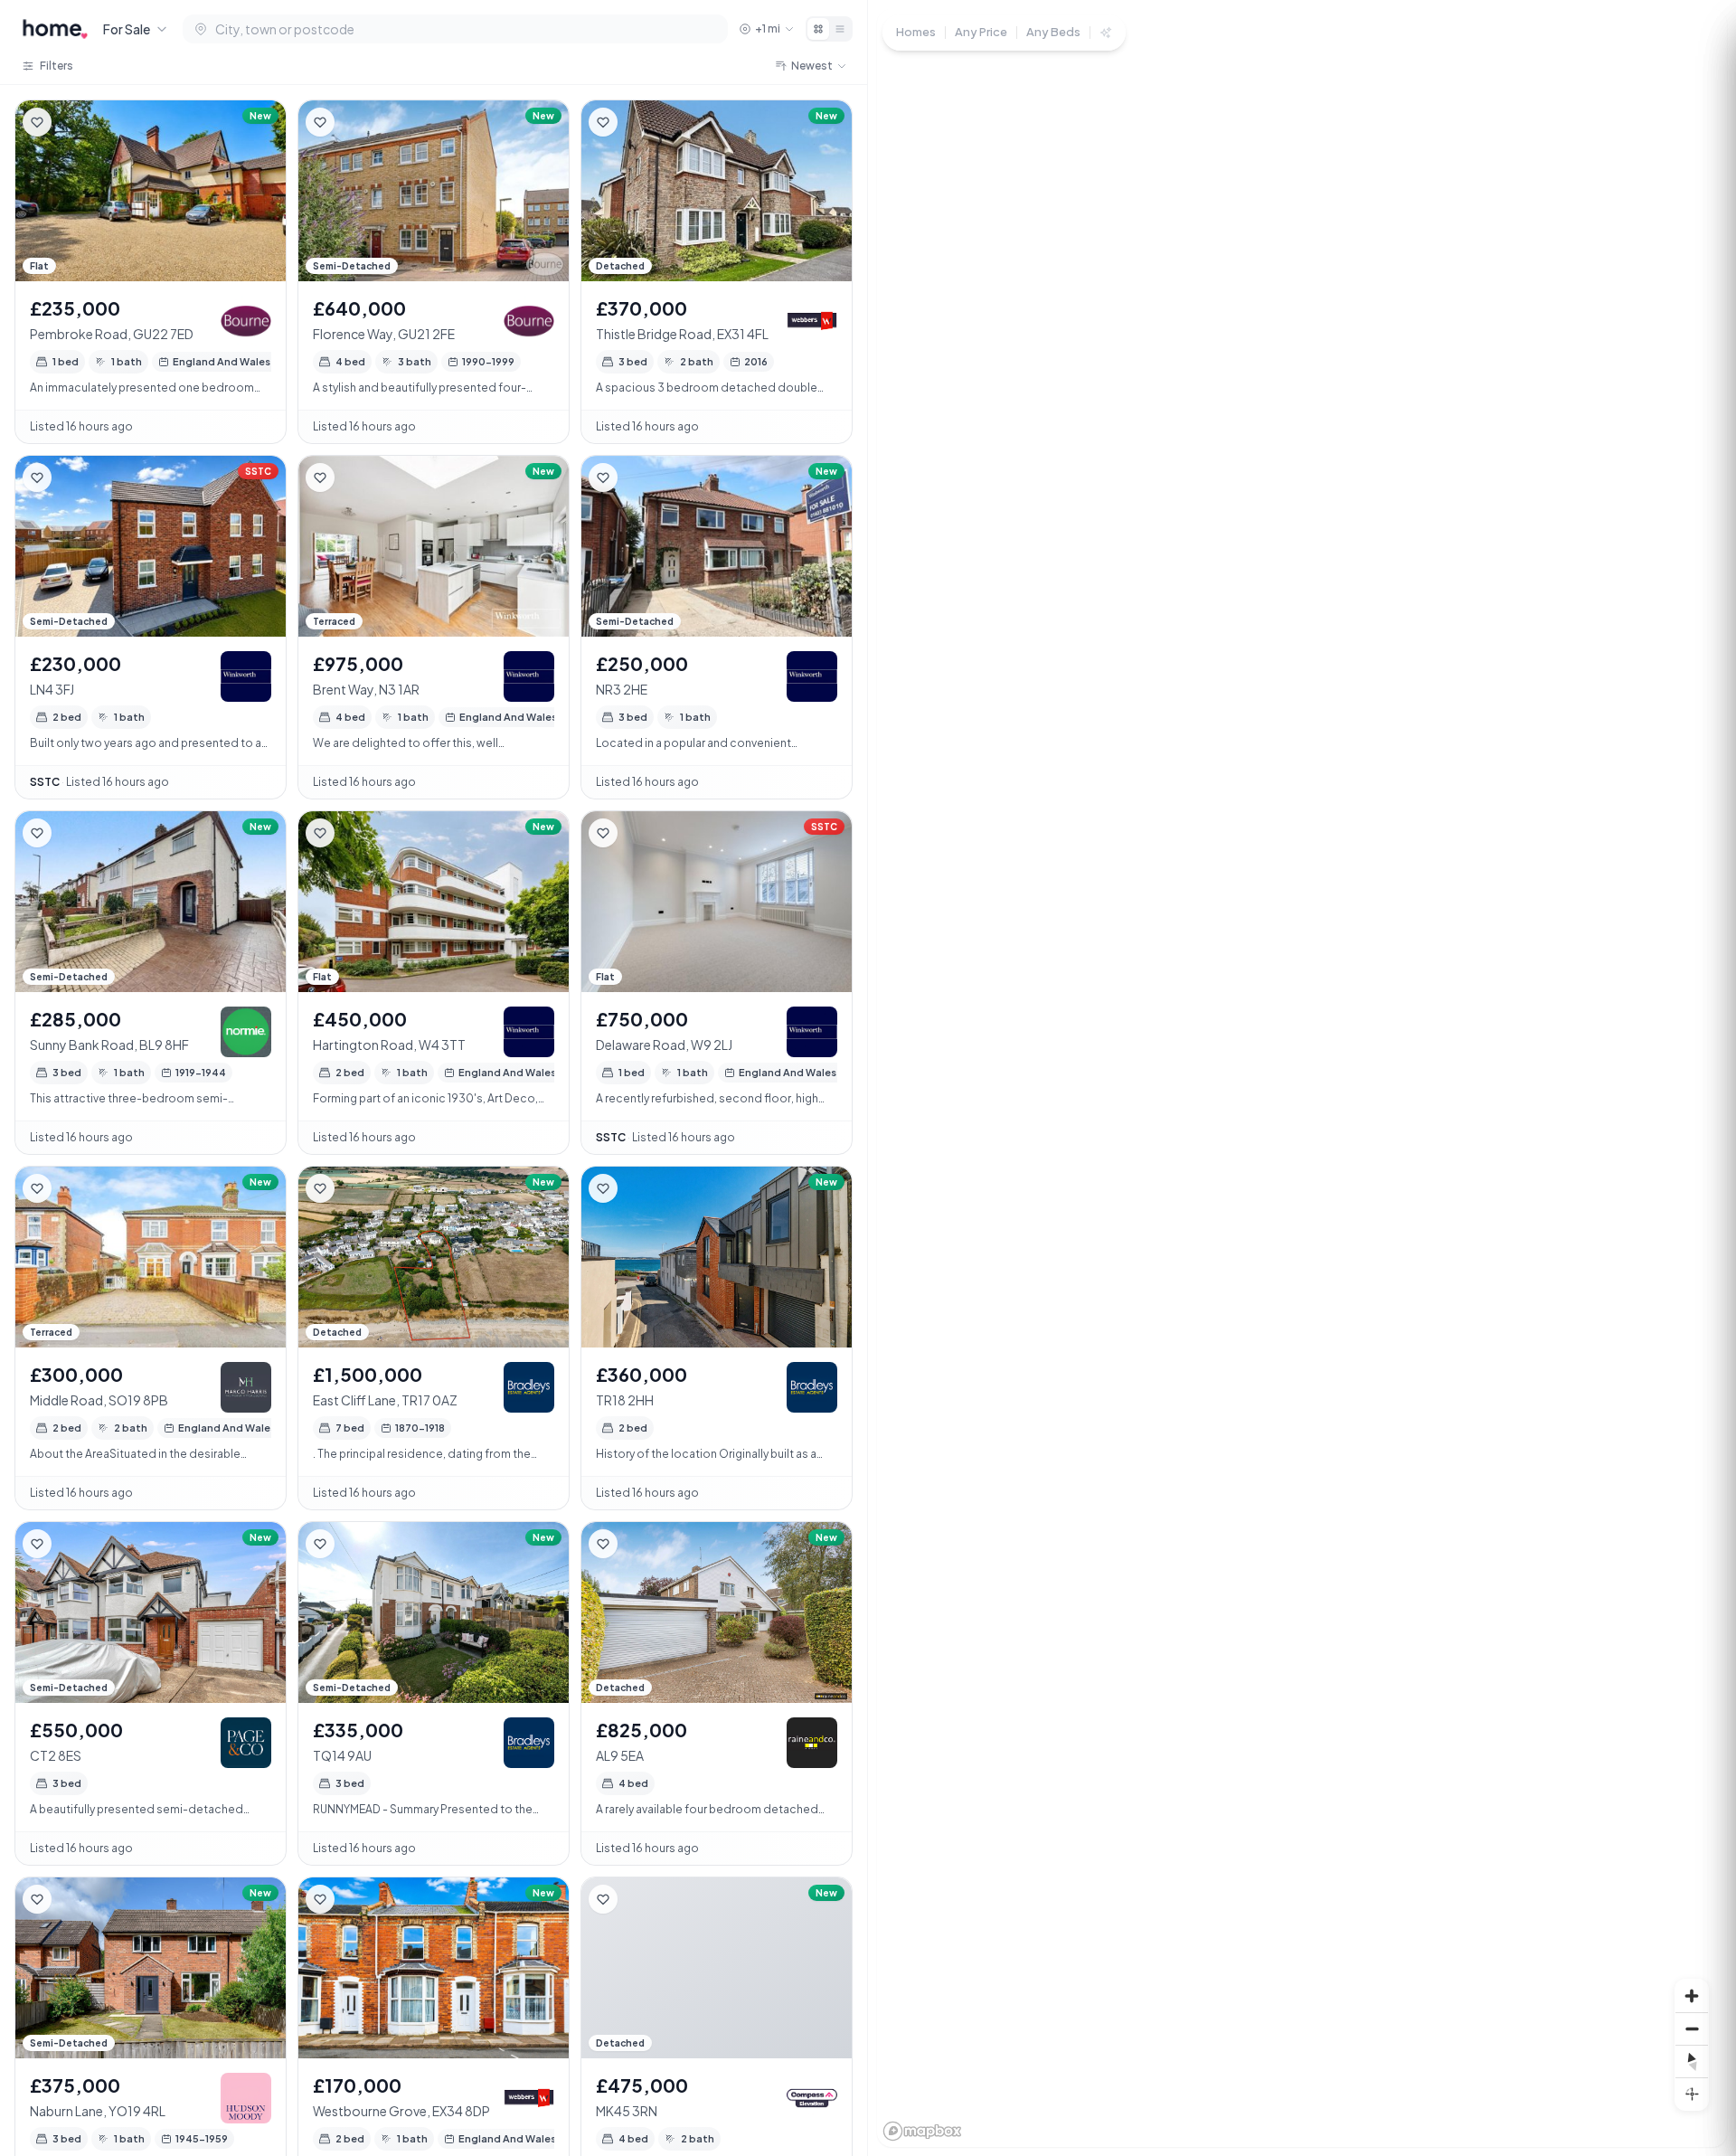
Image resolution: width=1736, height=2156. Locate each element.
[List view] (840, 29)
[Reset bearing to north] (1692, 2061)
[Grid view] (818, 29)
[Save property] (37, 122)
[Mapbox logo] (922, 2131)
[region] (1302, 1078)
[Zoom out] (1692, 2028)
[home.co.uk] (55, 29)
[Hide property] (73, 122)
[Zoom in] (1692, 1996)
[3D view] (1692, 2094)
